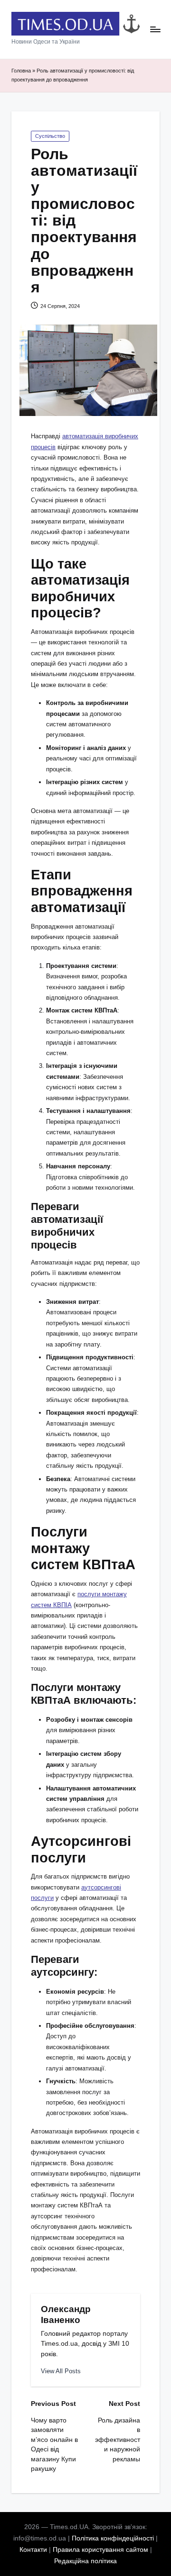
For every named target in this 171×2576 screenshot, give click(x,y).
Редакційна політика (85, 2561)
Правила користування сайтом (100, 2550)
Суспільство (50, 136)
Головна (21, 71)
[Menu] (155, 30)
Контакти (33, 2550)
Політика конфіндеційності (113, 2538)
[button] (61, 2371)
